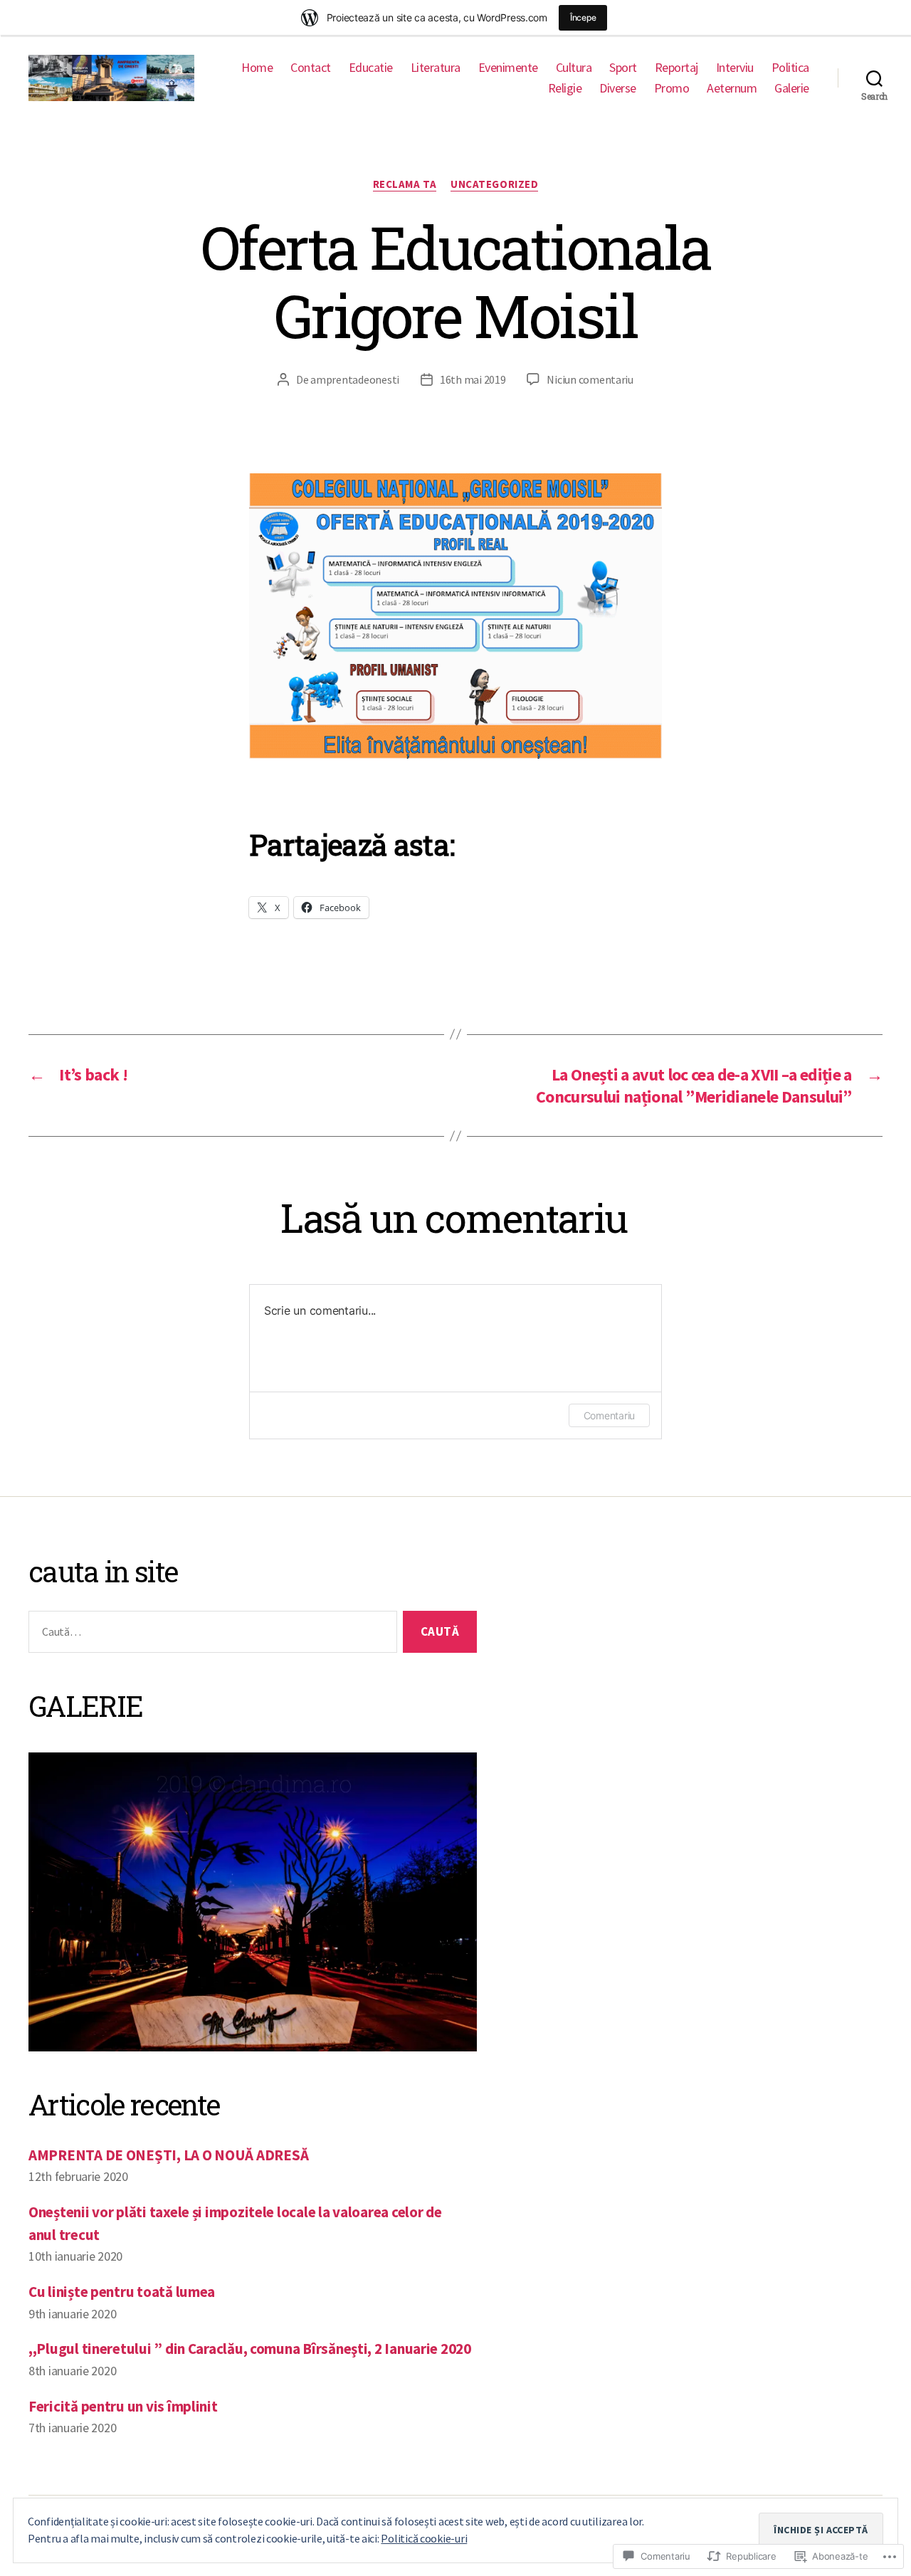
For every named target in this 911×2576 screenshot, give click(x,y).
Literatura (436, 68)
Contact (311, 68)
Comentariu (609, 1415)
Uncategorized (494, 184)
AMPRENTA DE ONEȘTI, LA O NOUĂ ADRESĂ (168, 2155)
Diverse (618, 88)
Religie (565, 88)
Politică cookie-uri (424, 2538)
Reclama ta (405, 184)
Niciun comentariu (590, 379)
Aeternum (732, 88)
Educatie (371, 68)
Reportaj (676, 68)
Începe (583, 17)
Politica (790, 68)
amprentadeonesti (355, 379)
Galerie (792, 88)
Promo (672, 88)
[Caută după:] (210, 1635)
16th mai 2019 (473, 379)
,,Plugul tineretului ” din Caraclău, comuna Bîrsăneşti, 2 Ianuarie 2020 (250, 2349)
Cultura (574, 68)
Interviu (735, 68)
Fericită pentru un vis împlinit (123, 2406)
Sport (623, 68)
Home (257, 68)
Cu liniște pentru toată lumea (122, 2292)
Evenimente (508, 68)
